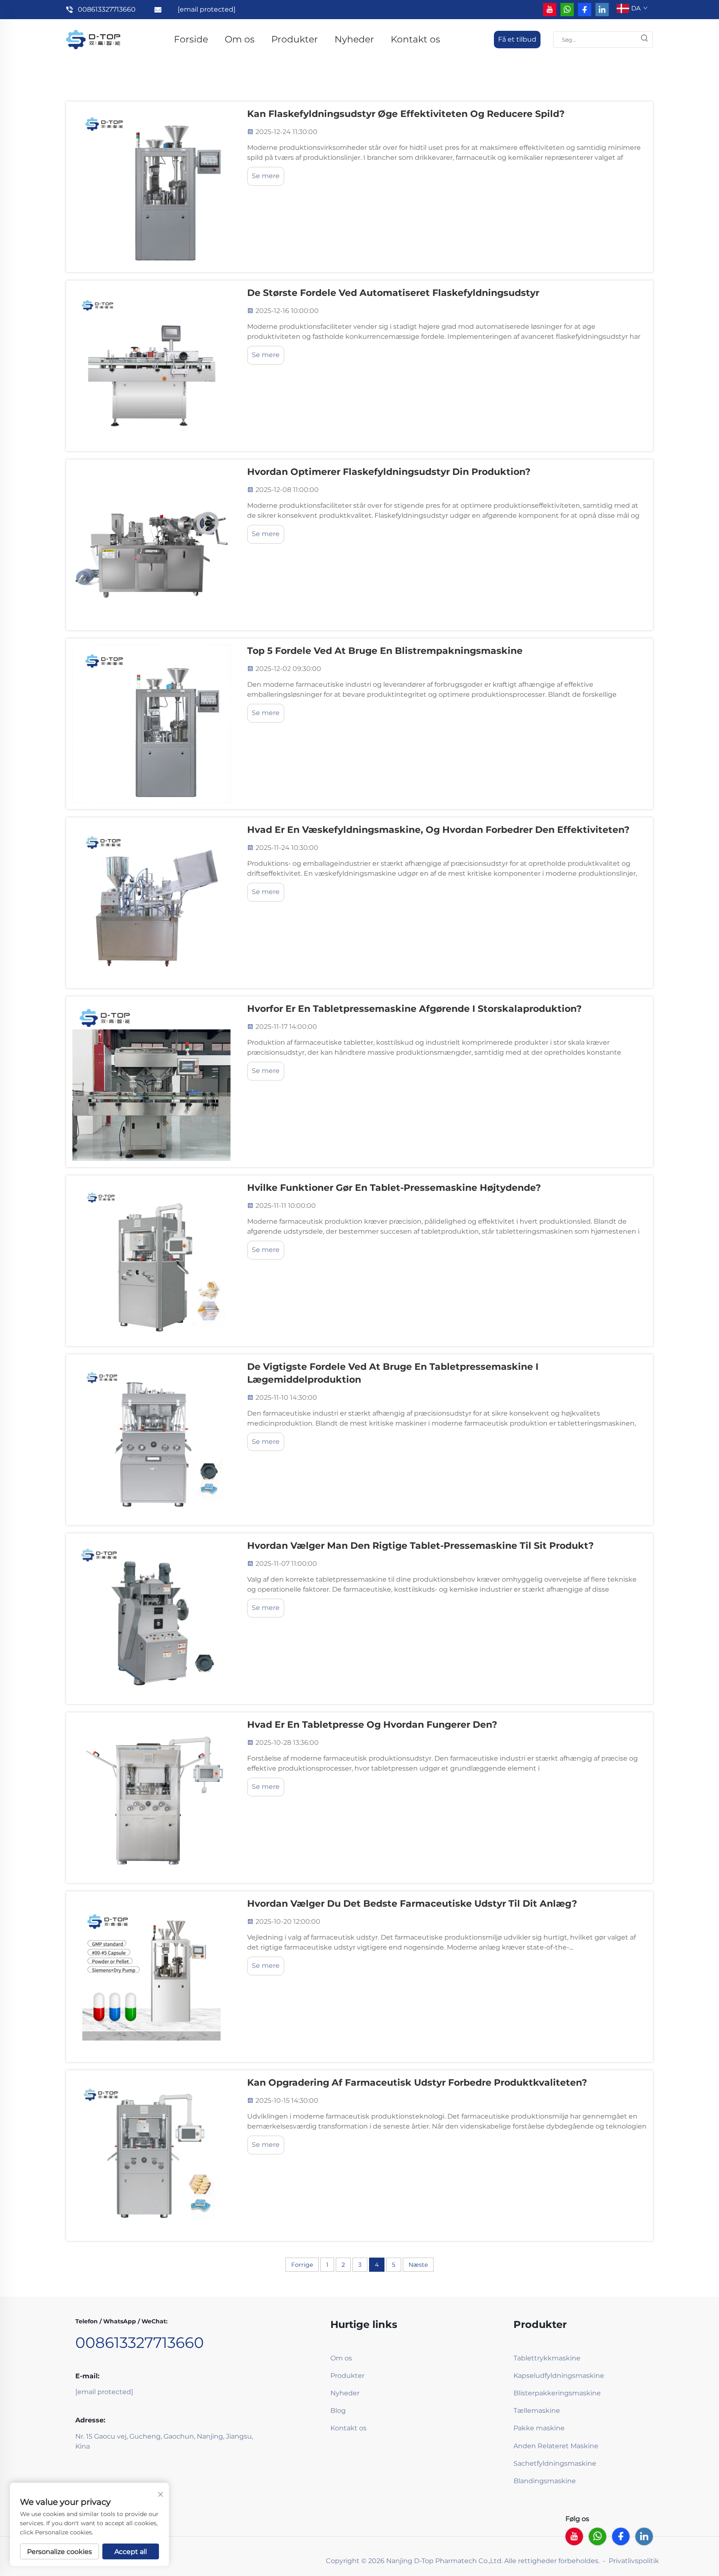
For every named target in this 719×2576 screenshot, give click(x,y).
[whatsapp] (567, 10)
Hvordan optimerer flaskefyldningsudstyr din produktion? (389, 472)
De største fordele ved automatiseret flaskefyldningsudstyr (393, 293)
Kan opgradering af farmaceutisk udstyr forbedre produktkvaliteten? (417, 2083)
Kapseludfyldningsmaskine (559, 2376)
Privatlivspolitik (634, 2561)
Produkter (295, 39)
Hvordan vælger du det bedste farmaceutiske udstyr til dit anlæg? (412, 1904)
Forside (191, 39)
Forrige (302, 2265)
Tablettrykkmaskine (547, 2358)
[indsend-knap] (644, 40)
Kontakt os (415, 39)
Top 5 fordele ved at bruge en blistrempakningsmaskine (385, 651)
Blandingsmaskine (545, 2481)
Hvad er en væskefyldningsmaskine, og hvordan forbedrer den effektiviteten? (438, 830)
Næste (418, 2265)
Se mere (266, 176)
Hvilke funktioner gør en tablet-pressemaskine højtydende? (394, 1188)
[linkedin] (602, 10)
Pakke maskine (539, 2428)
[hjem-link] (93, 39)
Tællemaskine (537, 2411)
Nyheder (354, 39)
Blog (338, 2411)
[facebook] (585, 10)
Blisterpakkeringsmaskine (557, 2393)
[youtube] (550, 10)
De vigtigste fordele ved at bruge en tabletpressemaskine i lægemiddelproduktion (393, 1373)
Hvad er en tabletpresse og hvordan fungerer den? (372, 1725)
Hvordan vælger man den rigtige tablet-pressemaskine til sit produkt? (420, 1546)
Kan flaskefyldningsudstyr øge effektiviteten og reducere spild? (406, 114)
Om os (240, 39)
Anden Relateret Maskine (556, 2446)
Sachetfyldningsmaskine (555, 2463)
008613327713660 (107, 9)
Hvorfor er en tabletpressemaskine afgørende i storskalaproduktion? (414, 1009)
